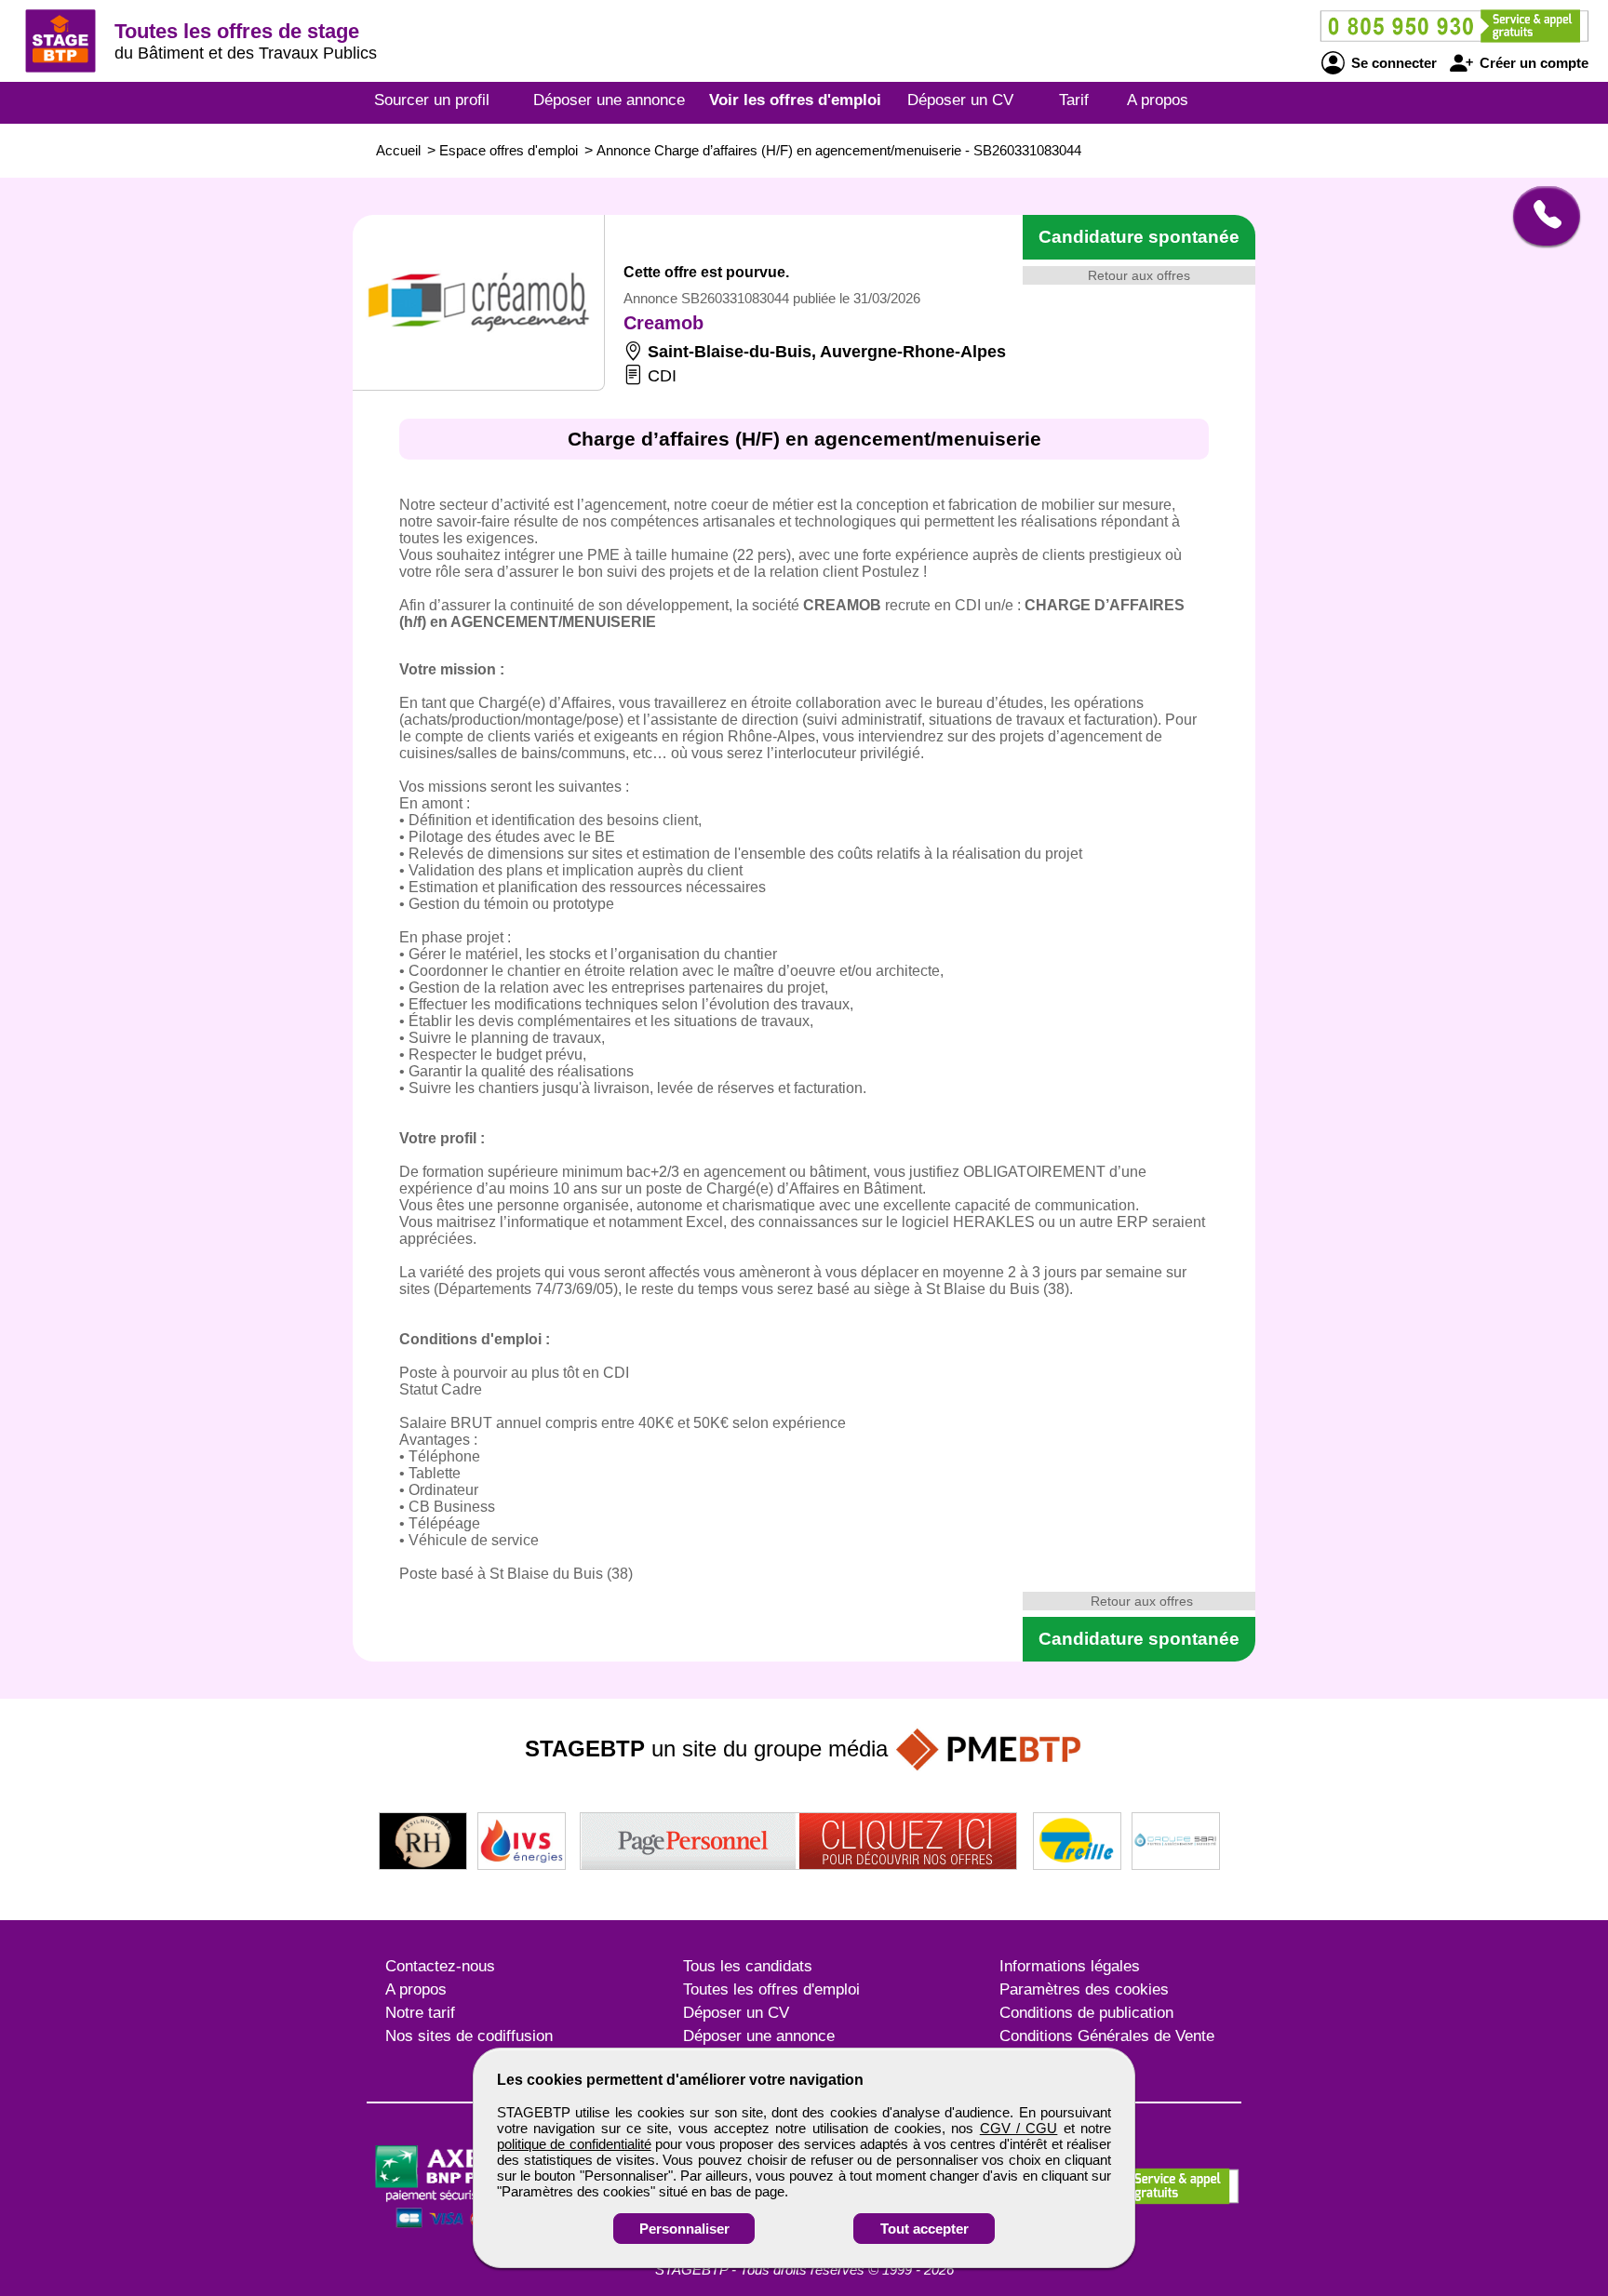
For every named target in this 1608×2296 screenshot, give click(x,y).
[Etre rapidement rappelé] (1540, 216)
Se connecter (1392, 63)
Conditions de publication (1086, 2013)
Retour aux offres (1139, 275)
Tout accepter (925, 2229)
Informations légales (1070, 1966)
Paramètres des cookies (1084, 1989)
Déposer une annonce (609, 100)
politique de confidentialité (574, 2144)
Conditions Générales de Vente (1107, 2036)
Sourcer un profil (432, 100)
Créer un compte (1532, 63)
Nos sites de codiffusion (469, 2036)
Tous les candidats (748, 1966)
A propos (1158, 100)
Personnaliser (684, 2229)
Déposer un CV (960, 100)
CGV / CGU (1019, 2128)
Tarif (1074, 100)
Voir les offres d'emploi (795, 100)
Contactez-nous (440, 1966)
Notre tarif (420, 2013)
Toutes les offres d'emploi (771, 1989)
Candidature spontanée (1139, 237)
